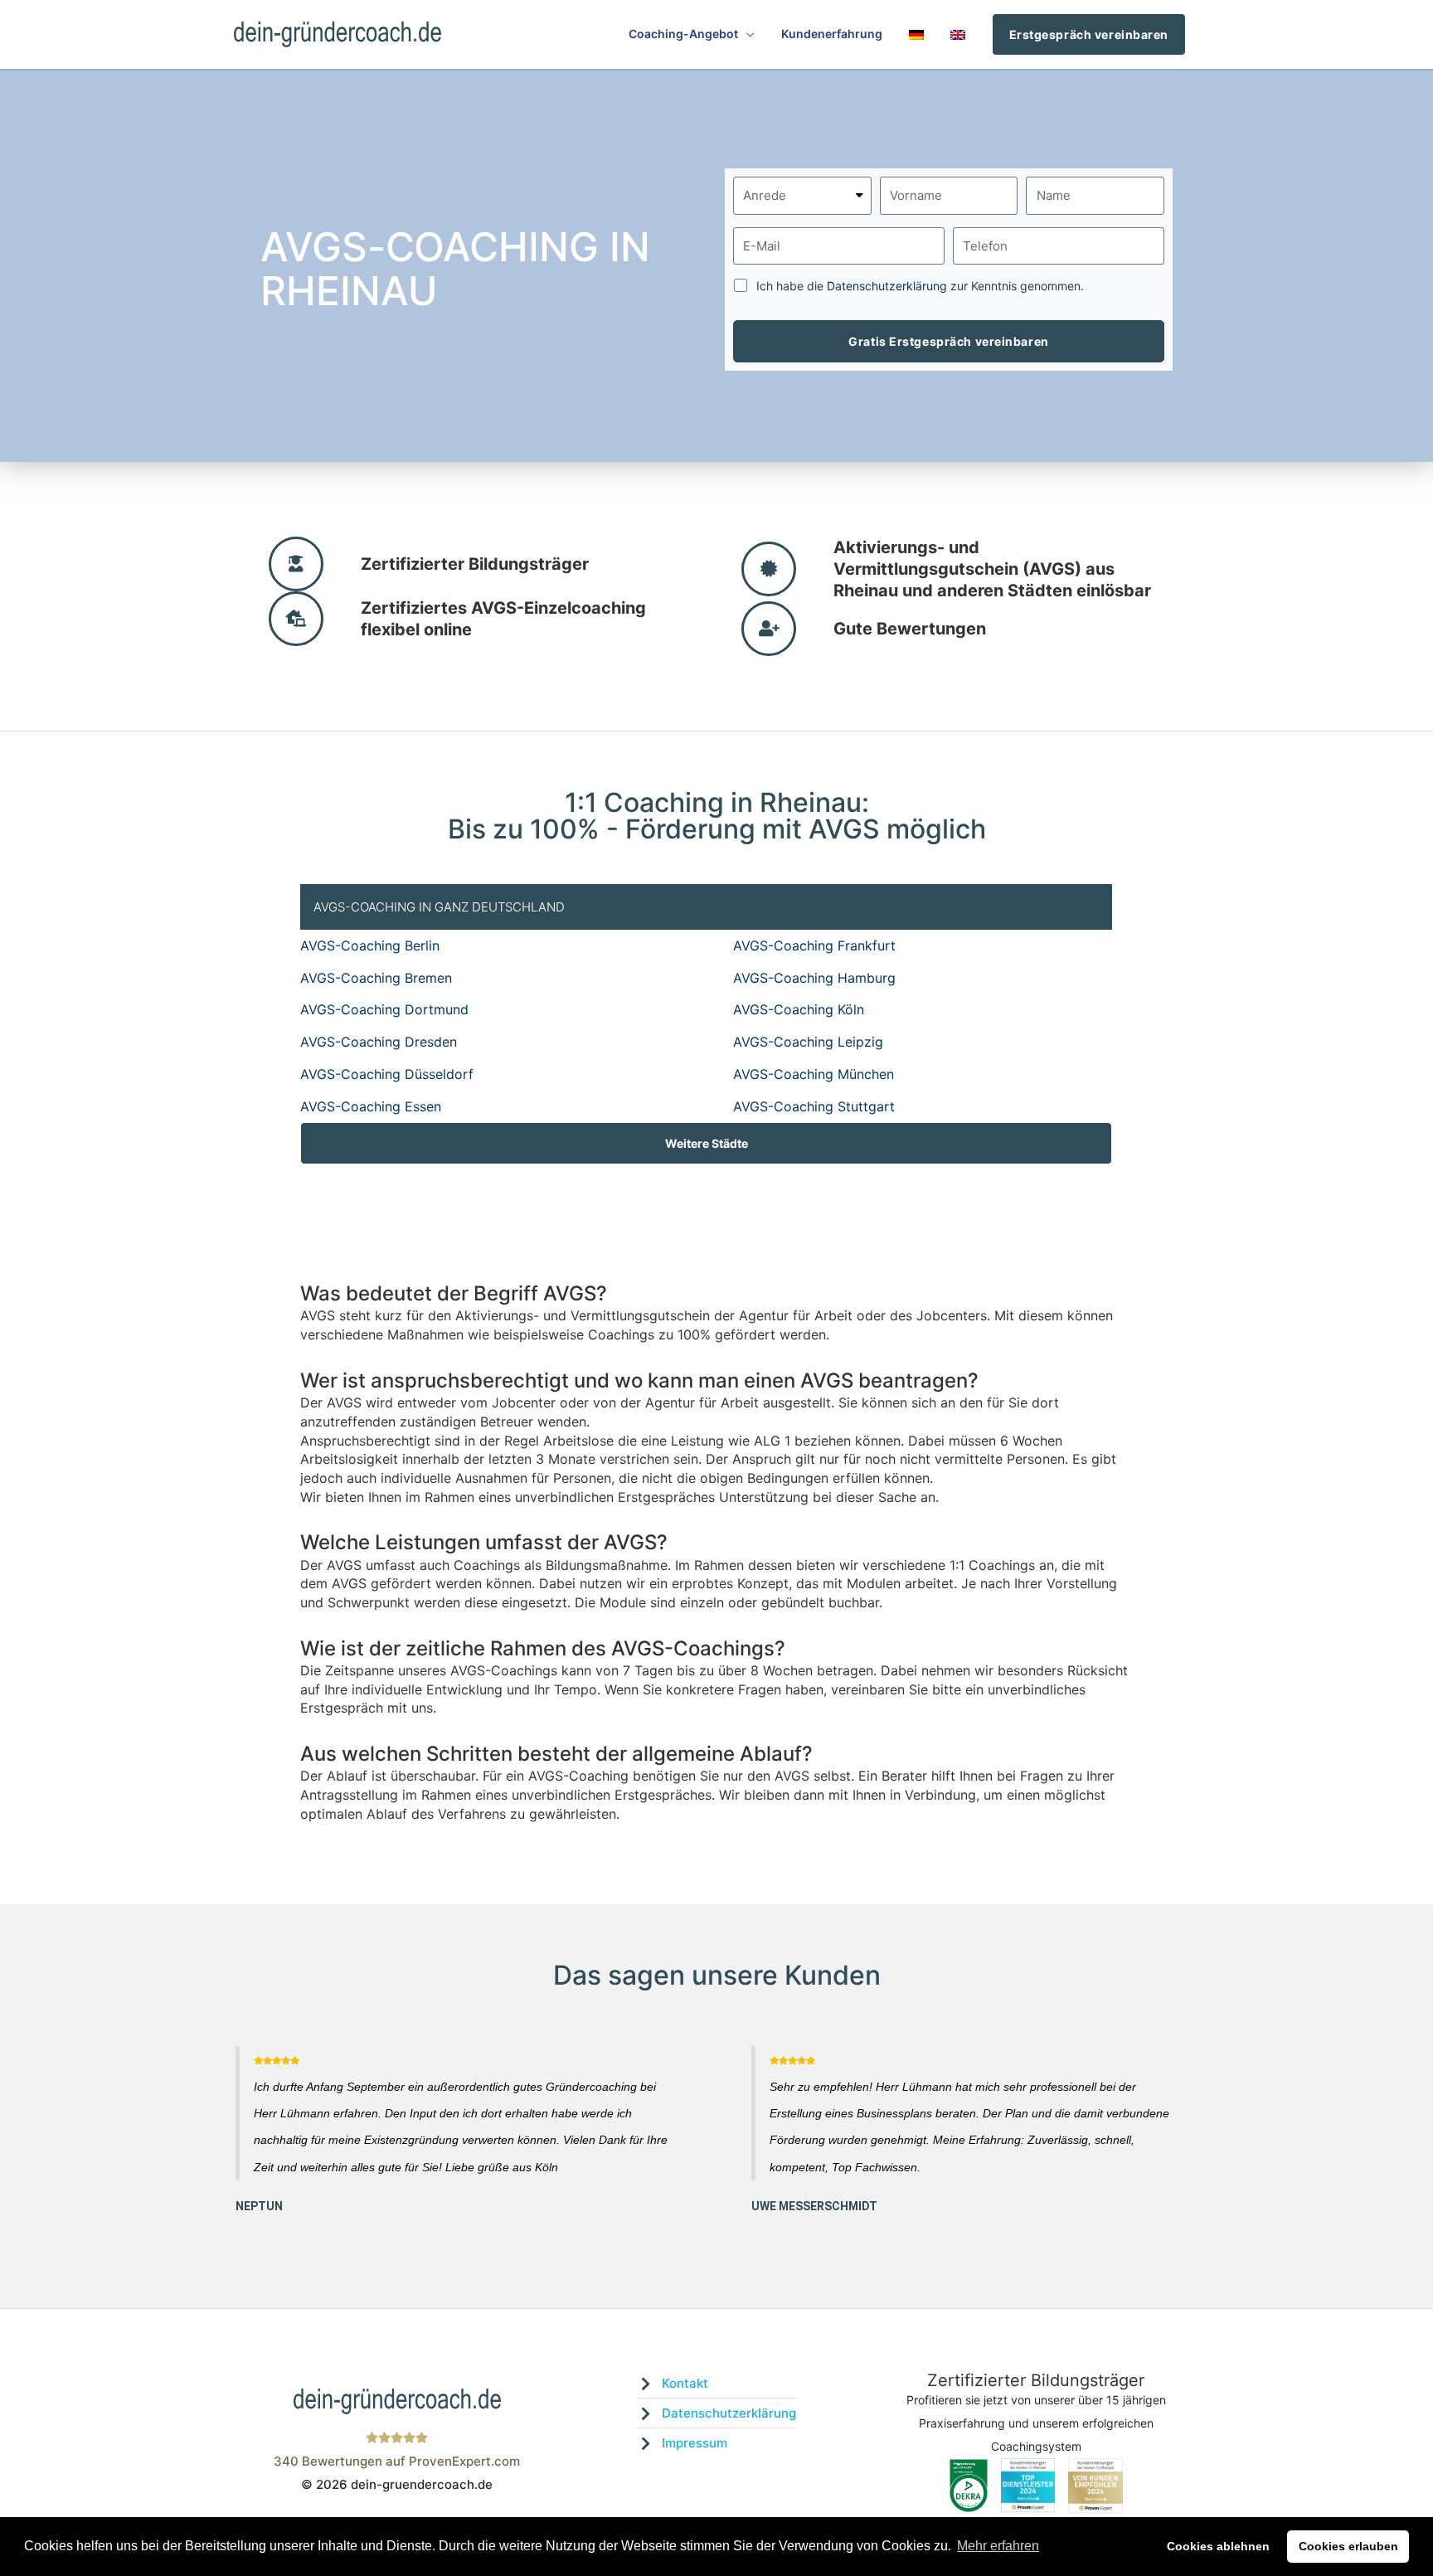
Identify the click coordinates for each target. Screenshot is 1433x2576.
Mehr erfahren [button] (998, 2546)
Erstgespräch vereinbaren (1089, 34)
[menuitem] (916, 34)
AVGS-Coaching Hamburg (814, 978)
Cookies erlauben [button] (1348, 2546)
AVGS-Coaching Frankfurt (814, 945)
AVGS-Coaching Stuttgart (814, 1106)
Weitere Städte (707, 1143)
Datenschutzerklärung (887, 286)
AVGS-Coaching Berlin (370, 945)
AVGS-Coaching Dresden (379, 1042)
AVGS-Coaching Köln (799, 1009)
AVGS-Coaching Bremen (376, 978)
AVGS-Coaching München (814, 1074)
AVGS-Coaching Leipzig (808, 1042)
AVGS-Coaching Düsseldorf (387, 1074)
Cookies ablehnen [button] (1218, 2546)
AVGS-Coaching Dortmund (384, 1009)
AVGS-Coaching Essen (371, 1106)
